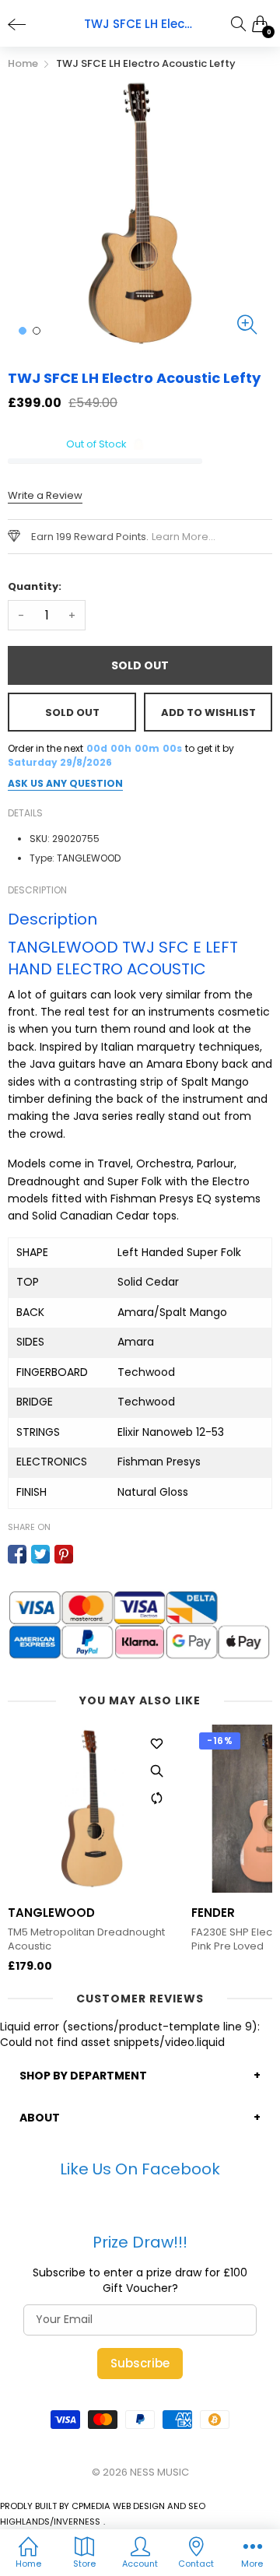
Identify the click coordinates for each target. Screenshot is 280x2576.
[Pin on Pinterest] (64, 1554)
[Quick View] (156, 1771)
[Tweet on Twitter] (40, 1554)
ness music (159, 2472)
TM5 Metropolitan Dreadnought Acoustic (86, 1939)
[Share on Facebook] (17, 1554)
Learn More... (184, 537)
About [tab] (40, 2118)
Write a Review (45, 495)
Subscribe (140, 2363)
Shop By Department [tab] (83, 2076)
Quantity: (35, 586)
